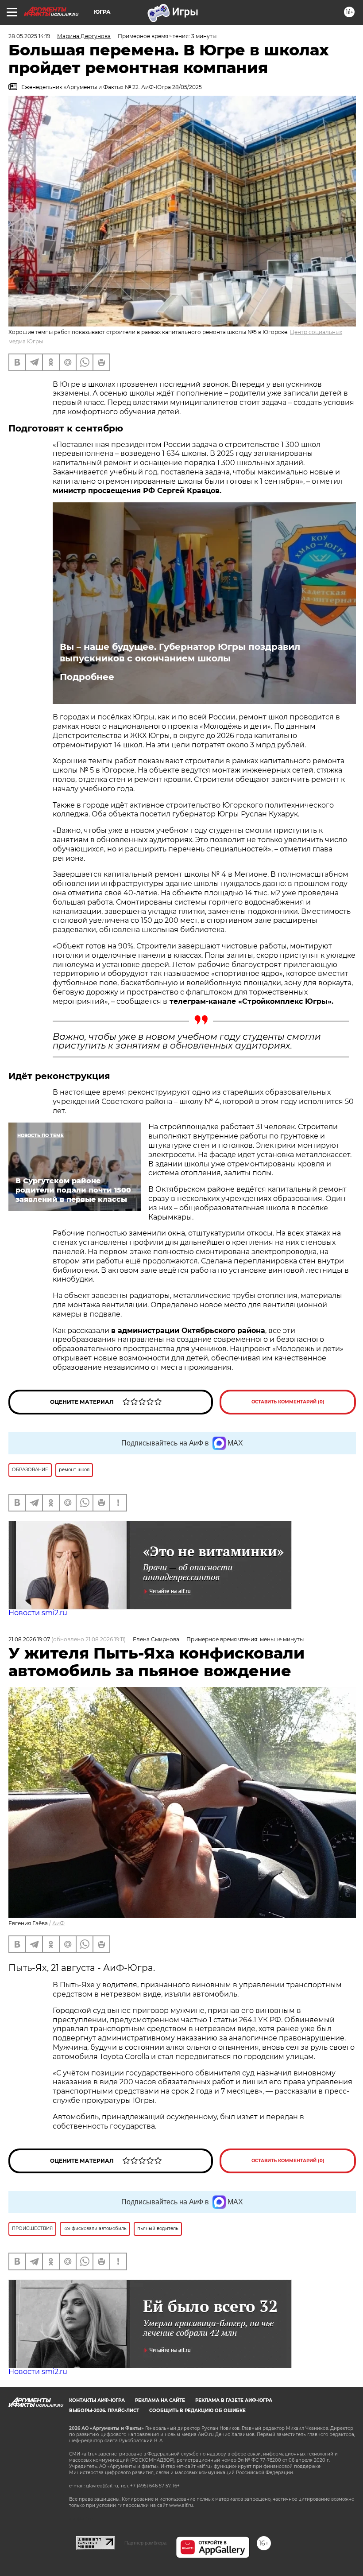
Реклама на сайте (160, 2400)
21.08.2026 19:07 (29, 1639)
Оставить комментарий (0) (288, 1402)
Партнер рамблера (145, 2543)
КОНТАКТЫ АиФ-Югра (97, 2400)
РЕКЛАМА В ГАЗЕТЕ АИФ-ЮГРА (234, 2400)
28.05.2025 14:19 (29, 36)
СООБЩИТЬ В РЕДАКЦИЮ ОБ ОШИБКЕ (197, 2411)
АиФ (58, 1923)
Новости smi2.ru (38, 1613)
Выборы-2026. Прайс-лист (104, 2411)
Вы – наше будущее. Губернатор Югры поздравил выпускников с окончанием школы (180, 653)
